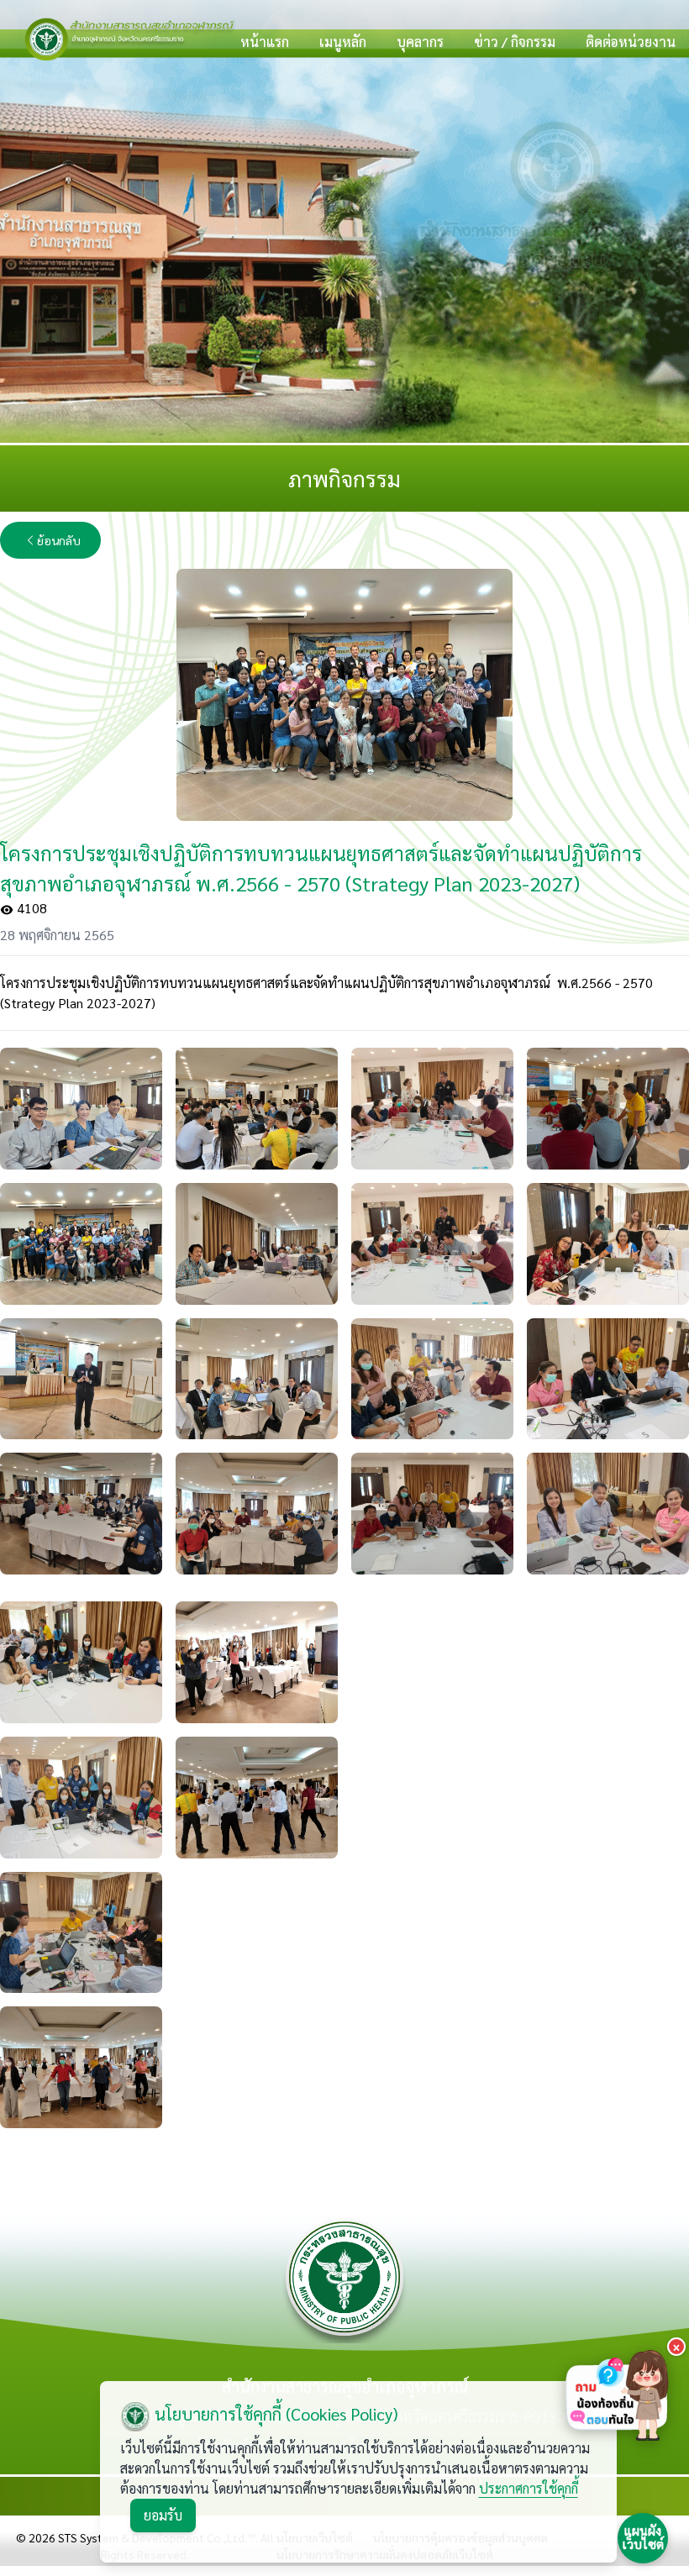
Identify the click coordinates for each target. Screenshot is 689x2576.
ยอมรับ (163, 2515)
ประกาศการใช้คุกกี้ (529, 2488)
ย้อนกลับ (59, 540)
